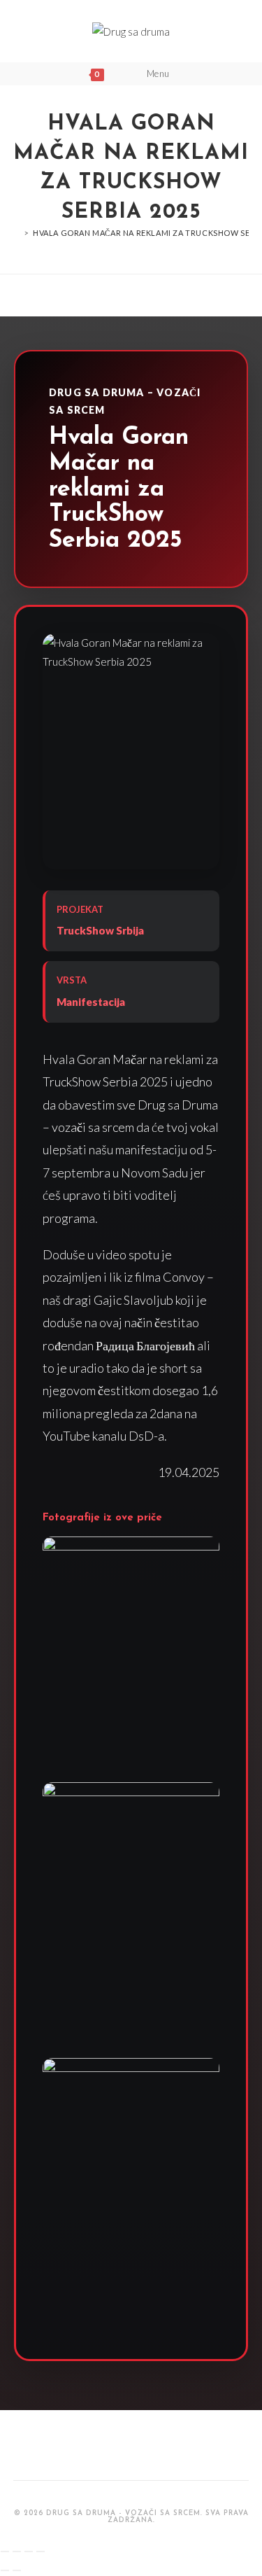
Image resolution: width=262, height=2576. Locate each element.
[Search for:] (187, 73)
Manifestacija (91, 1002)
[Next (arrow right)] (17, 2570)
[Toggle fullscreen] (29, 2551)
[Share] (17, 2551)
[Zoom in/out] (41, 2551)
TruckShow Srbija (100, 930)
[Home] (17, 233)
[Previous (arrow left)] (5, 2570)
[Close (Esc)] (5, 2551)
